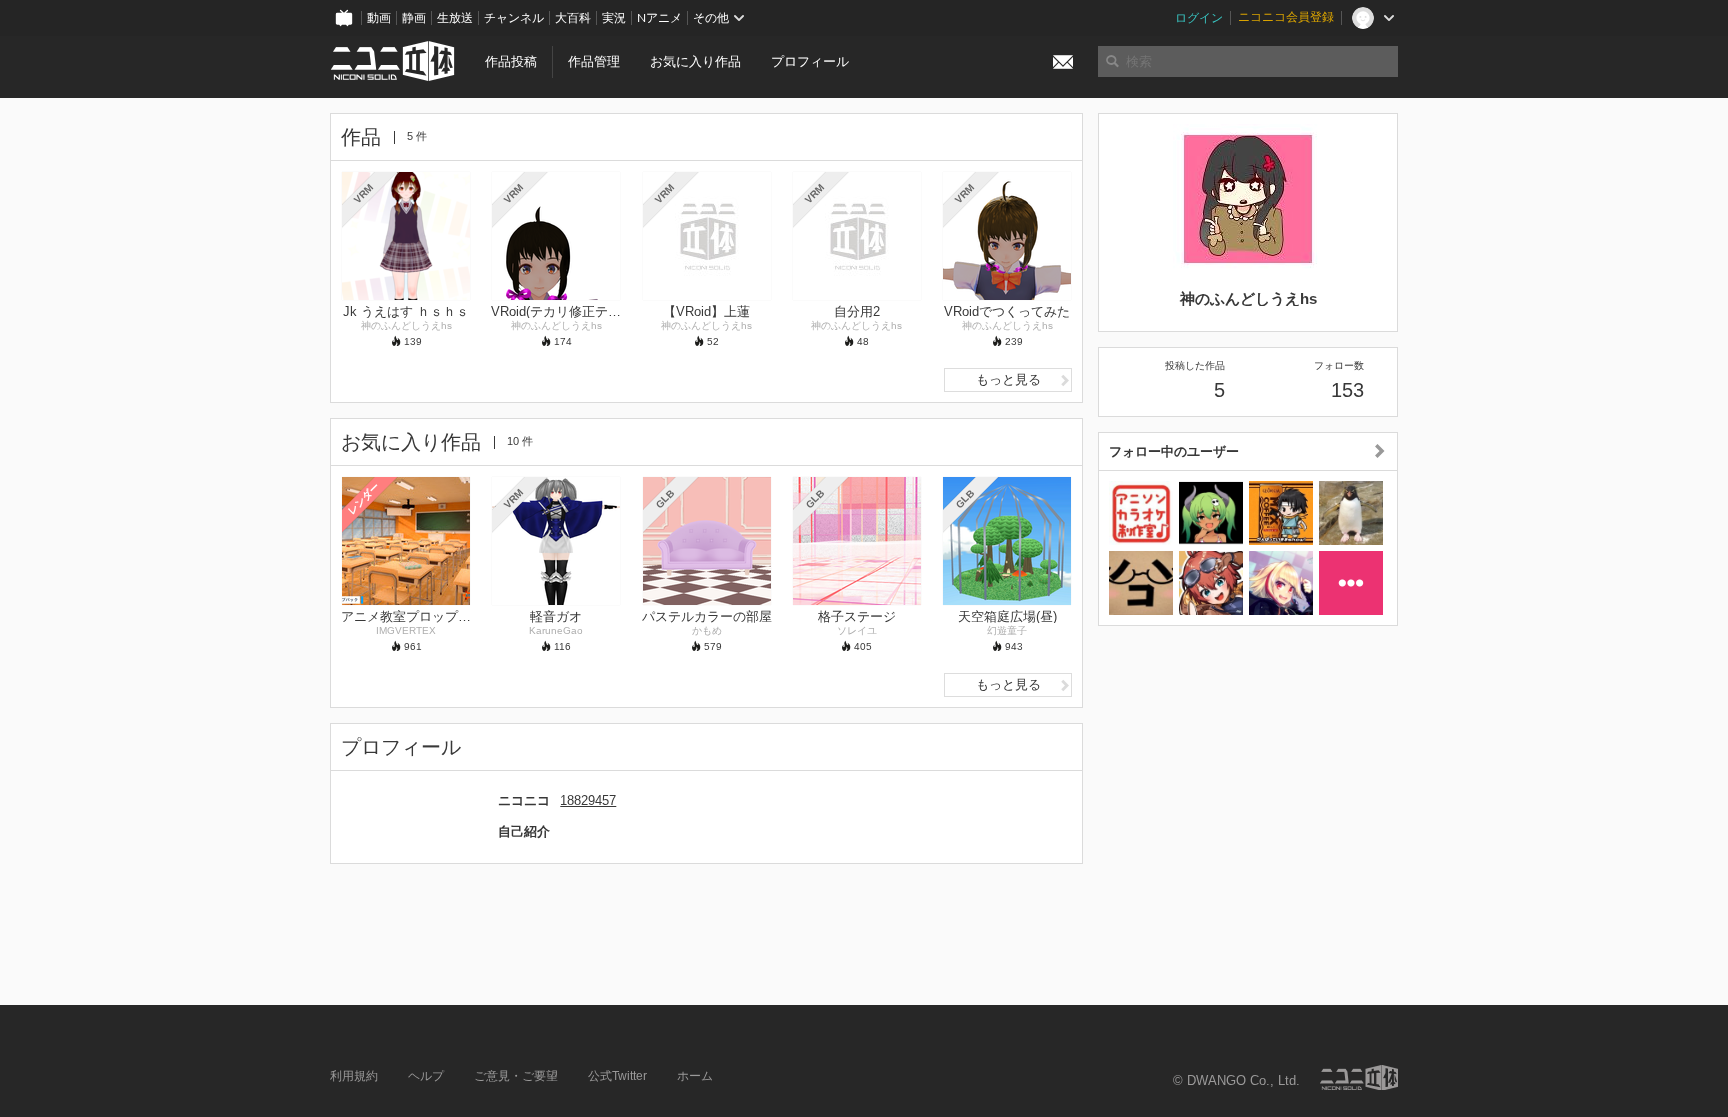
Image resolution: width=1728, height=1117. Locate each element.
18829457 (588, 800)
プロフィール (810, 61)
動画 (379, 18)
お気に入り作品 (695, 61)
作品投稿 (511, 61)
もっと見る (1008, 379)
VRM (363, 193)
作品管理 (594, 61)
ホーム (695, 1076)
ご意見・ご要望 (516, 1076)
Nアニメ (659, 18)
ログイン (1199, 18)
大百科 (573, 18)
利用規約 (354, 1076)
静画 (414, 18)
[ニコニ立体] (1359, 1077)
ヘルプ (426, 1076)
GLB (664, 498)
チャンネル (514, 18)
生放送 (455, 18)
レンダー (364, 498)
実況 (614, 18)
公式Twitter (617, 1076)
